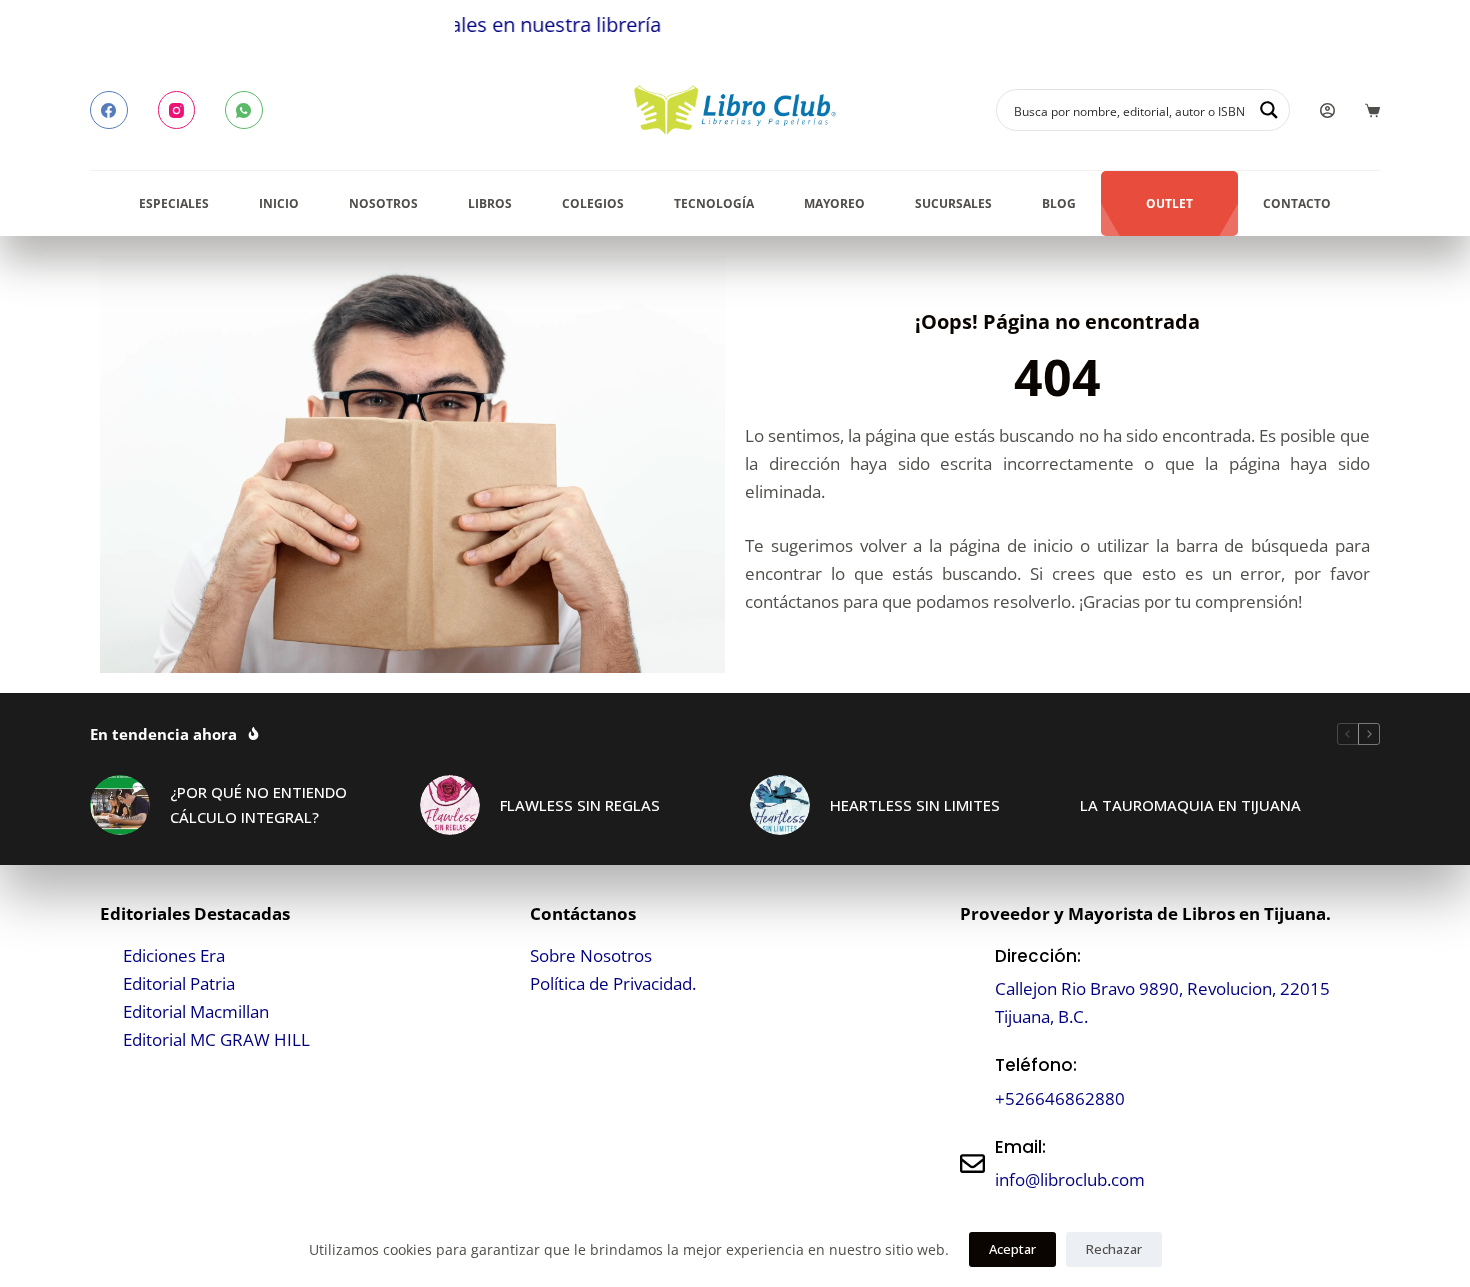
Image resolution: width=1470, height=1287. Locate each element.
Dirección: (1038, 956)
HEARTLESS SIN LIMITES (915, 805)
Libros (490, 203)
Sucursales (953, 203)
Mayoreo (834, 203)
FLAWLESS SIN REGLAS (580, 805)
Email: (1020, 1147)
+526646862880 (1060, 1098)
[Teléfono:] (972, 1082)
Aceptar (1012, 1249)
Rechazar (1114, 1249)
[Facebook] (109, 110)
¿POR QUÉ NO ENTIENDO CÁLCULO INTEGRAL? (258, 804)
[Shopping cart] (1372, 110)
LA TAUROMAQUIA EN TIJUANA (1190, 805)
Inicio (279, 203)
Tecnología (714, 203)
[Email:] (972, 1163)
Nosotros (383, 203)
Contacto (1297, 203)
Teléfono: (1036, 1065)
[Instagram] (177, 110)
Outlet (1169, 203)
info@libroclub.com (1070, 1179)
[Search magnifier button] (1269, 110)
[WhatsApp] (244, 110)
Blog (1059, 203)
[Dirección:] (972, 986)
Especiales (174, 203)
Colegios (593, 203)
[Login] (1327, 110)
